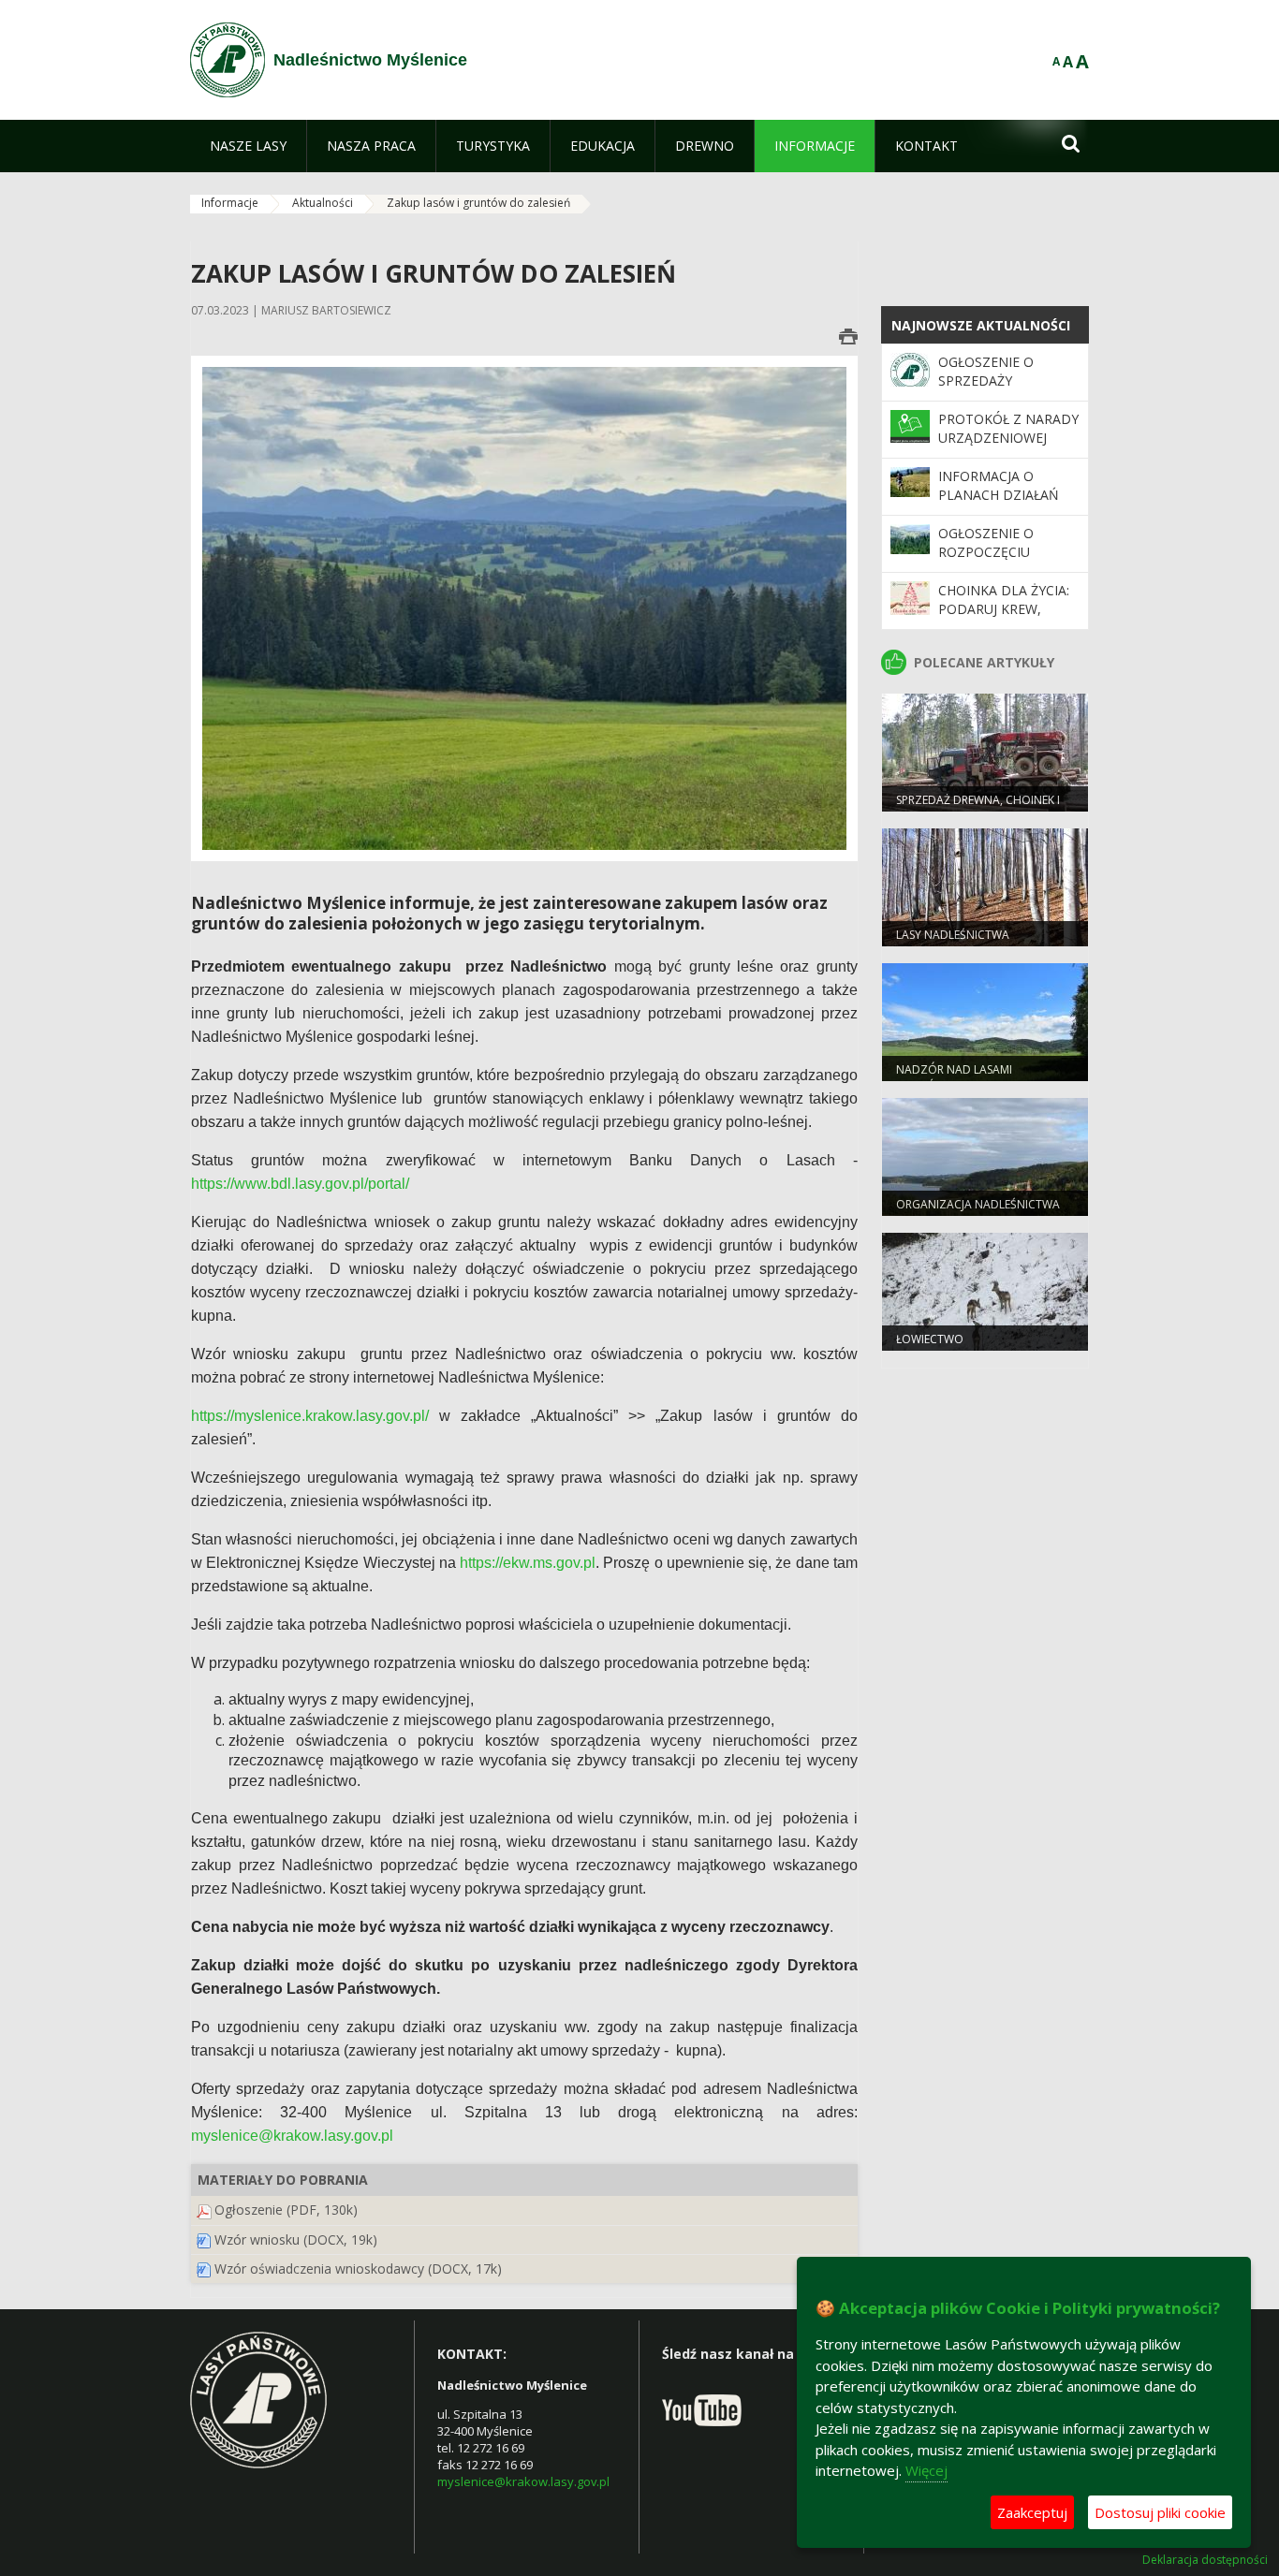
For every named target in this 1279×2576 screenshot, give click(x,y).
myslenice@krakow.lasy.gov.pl (523, 2481)
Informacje (230, 203)
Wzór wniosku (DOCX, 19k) (296, 2239)
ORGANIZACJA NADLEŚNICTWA (978, 1204)
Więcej (926, 2470)
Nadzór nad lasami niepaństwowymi (954, 1077)
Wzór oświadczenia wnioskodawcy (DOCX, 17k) (358, 2269)
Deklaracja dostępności (1205, 2560)
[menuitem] (248, 146)
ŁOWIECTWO (930, 1339)
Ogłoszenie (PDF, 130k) (286, 2210)
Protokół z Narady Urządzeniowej (1008, 428)
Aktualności (323, 203)
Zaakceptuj (1032, 2512)
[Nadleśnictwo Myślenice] (228, 60)
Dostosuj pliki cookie (1160, 2512)
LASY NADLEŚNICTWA (953, 935)
